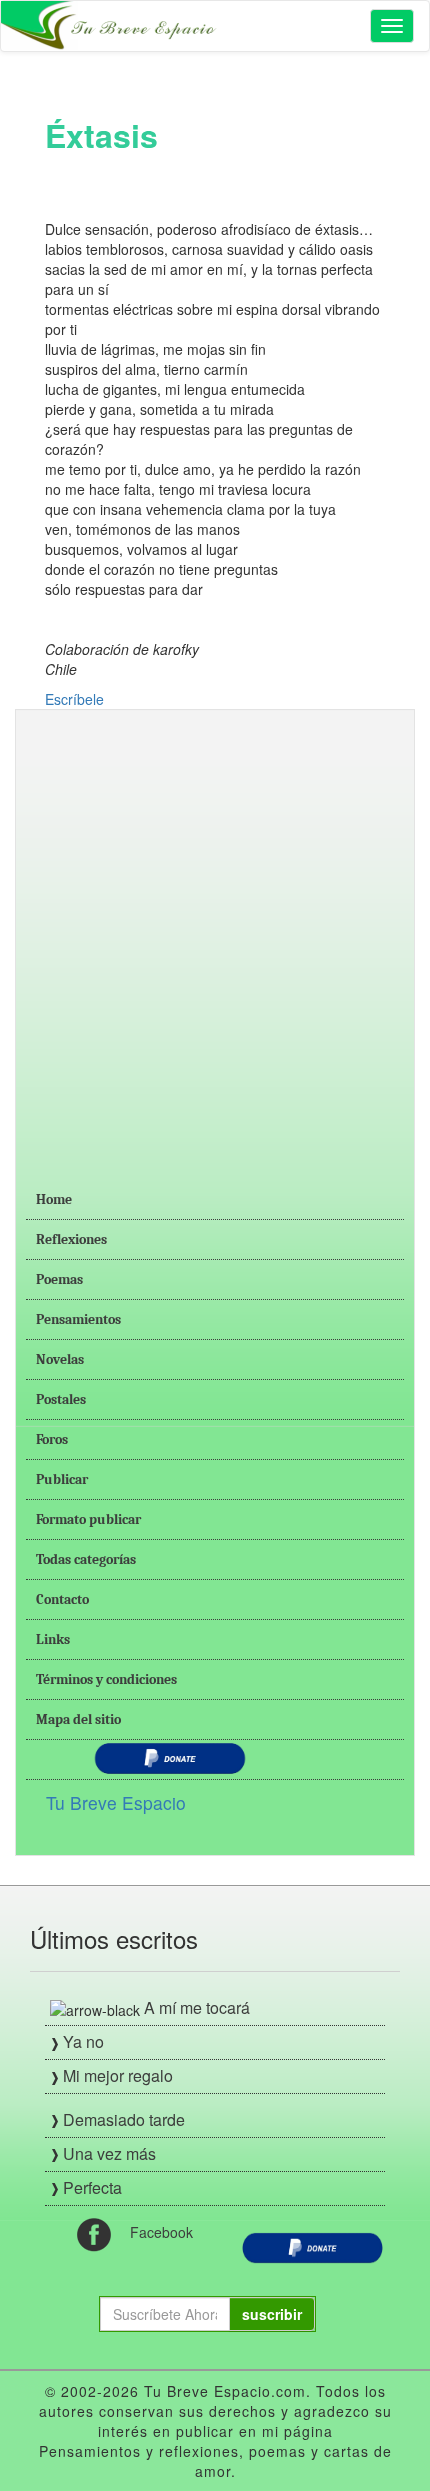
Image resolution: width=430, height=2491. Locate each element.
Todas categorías (86, 1559)
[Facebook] (94, 2232)
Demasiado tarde (124, 2119)
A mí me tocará (197, 2007)
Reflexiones (71, 1239)
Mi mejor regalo (118, 2075)
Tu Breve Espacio (116, 1802)
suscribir (272, 2314)
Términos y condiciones (106, 1679)
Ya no (83, 2041)
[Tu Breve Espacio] (111, 26)
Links (53, 1639)
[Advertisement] (215, 935)
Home (54, 1199)
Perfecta (92, 2187)
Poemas (59, 1279)
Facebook (161, 2232)
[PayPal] (312, 2245)
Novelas (60, 1359)
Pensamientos (78, 1319)
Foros (52, 1439)
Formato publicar (88, 1519)
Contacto (62, 1599)
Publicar (62, 1479)
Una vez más (109, 2153)
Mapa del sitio (78, 1719)
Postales (61, 1399)
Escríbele (74, 699)
